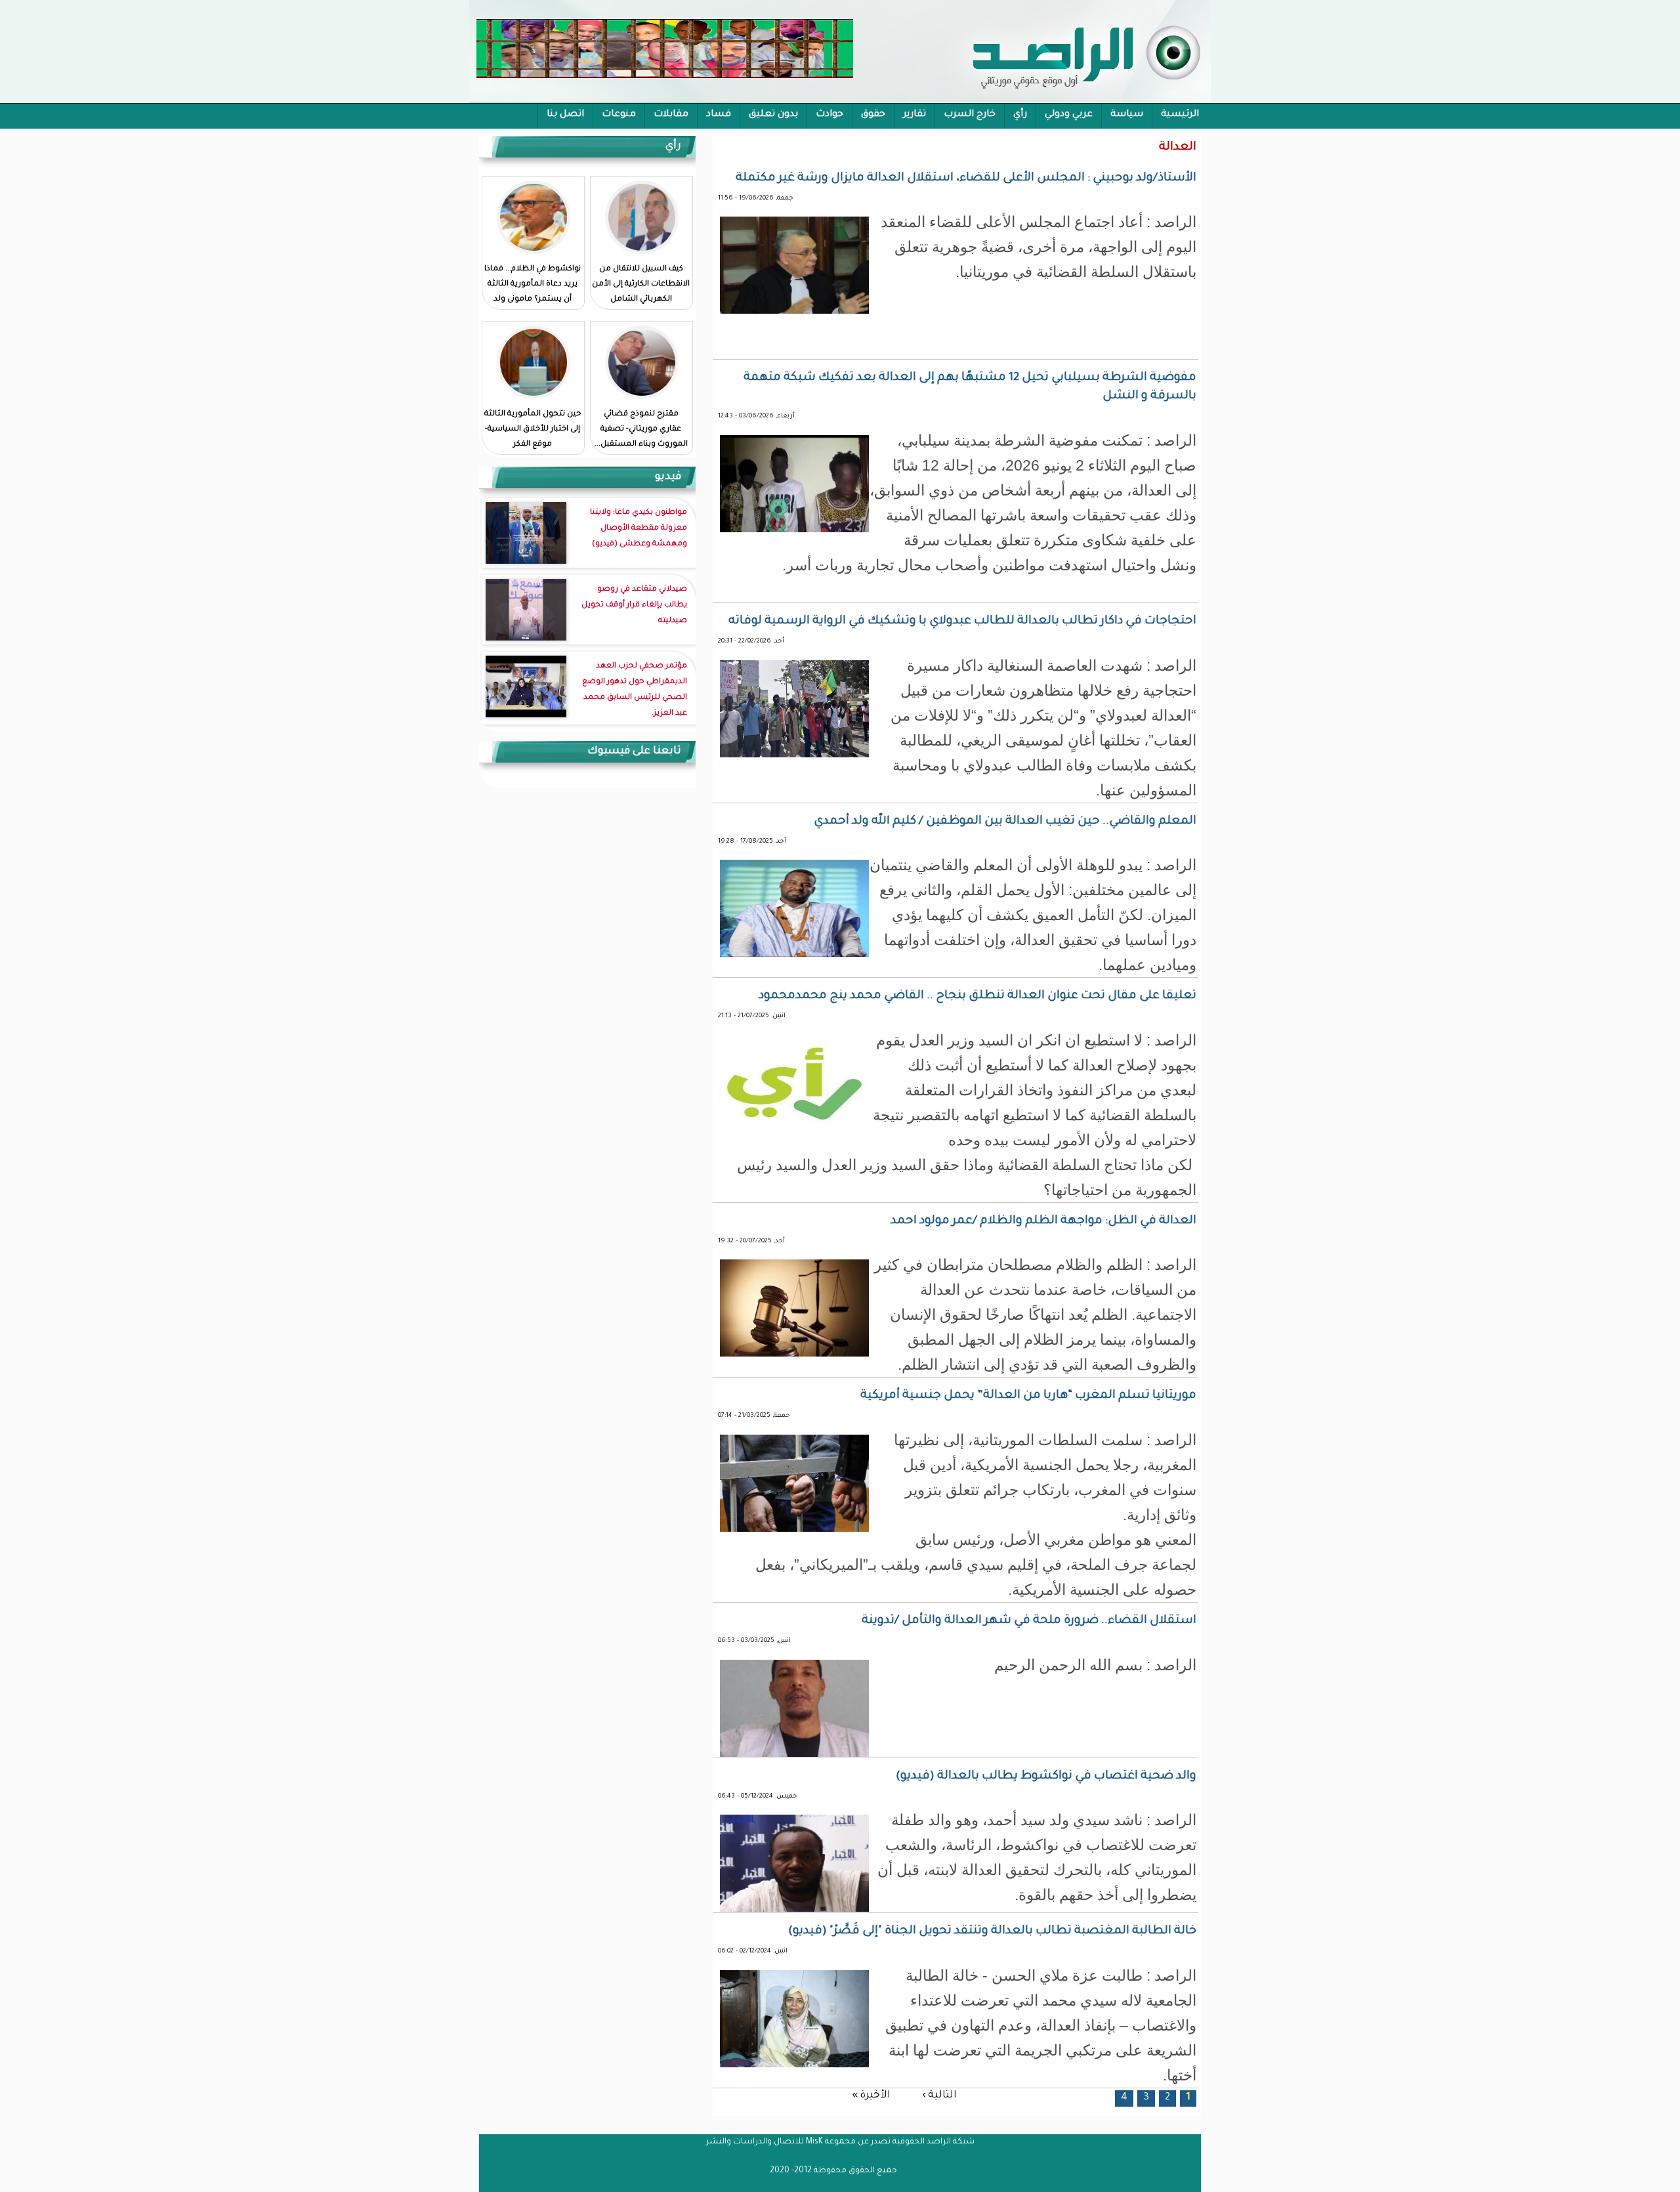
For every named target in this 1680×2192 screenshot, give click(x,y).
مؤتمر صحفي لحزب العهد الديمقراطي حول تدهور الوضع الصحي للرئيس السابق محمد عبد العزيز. (635, 690)
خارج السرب (970, 115)
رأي (1020, 115)
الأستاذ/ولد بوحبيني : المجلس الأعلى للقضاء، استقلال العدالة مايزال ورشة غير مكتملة (966, 179)
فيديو (668, 477)
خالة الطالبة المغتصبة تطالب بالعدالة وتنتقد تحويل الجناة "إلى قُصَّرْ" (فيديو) (992, 1931)
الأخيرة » (871, 2096)
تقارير (914, 115)
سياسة (1127, 115)
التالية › (939, 2096)
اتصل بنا (565, 115)
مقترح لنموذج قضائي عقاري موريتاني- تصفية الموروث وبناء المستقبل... (641, 430)
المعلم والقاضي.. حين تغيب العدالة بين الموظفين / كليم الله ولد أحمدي (1005, 822)
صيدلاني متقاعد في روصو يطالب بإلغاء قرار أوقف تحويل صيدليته (634, 605)
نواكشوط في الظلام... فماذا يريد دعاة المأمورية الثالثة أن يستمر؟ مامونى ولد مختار (533, 292)
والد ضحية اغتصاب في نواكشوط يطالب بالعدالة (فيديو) (1046, 1777)
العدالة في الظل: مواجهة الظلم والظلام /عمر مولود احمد (1043, 1221)
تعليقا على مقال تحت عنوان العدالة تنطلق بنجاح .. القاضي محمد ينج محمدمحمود (977, 996)
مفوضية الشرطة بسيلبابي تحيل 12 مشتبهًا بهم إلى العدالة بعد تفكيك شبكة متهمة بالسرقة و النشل (970, 387)
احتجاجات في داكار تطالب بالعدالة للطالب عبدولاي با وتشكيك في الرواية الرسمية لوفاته (962, 622)
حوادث (829, 115)
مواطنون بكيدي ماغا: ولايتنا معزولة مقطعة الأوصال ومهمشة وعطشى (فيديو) (639, 529)
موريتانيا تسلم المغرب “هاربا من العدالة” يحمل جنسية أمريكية (1028, 1396)
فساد (719, 115)
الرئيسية (1180, 115)
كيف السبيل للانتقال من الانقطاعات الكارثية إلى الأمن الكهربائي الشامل (641, 285)
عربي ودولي (1069, 115)
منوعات (619, 115)
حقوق (873, 115)
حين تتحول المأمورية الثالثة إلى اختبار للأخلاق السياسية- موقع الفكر (533, 430)
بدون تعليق (773, 115)
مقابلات (671, 115)
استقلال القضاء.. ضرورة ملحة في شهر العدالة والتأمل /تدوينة (1029, 1621)
